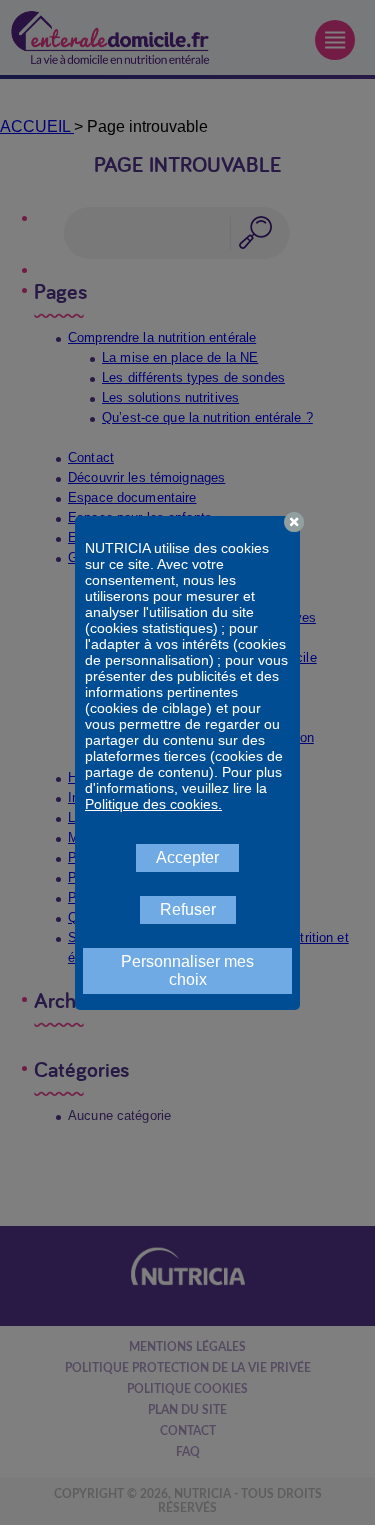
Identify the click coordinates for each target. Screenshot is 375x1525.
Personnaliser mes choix (187, 970)
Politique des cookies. (153, 804)
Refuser (188, 909)
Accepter (187, 857)
